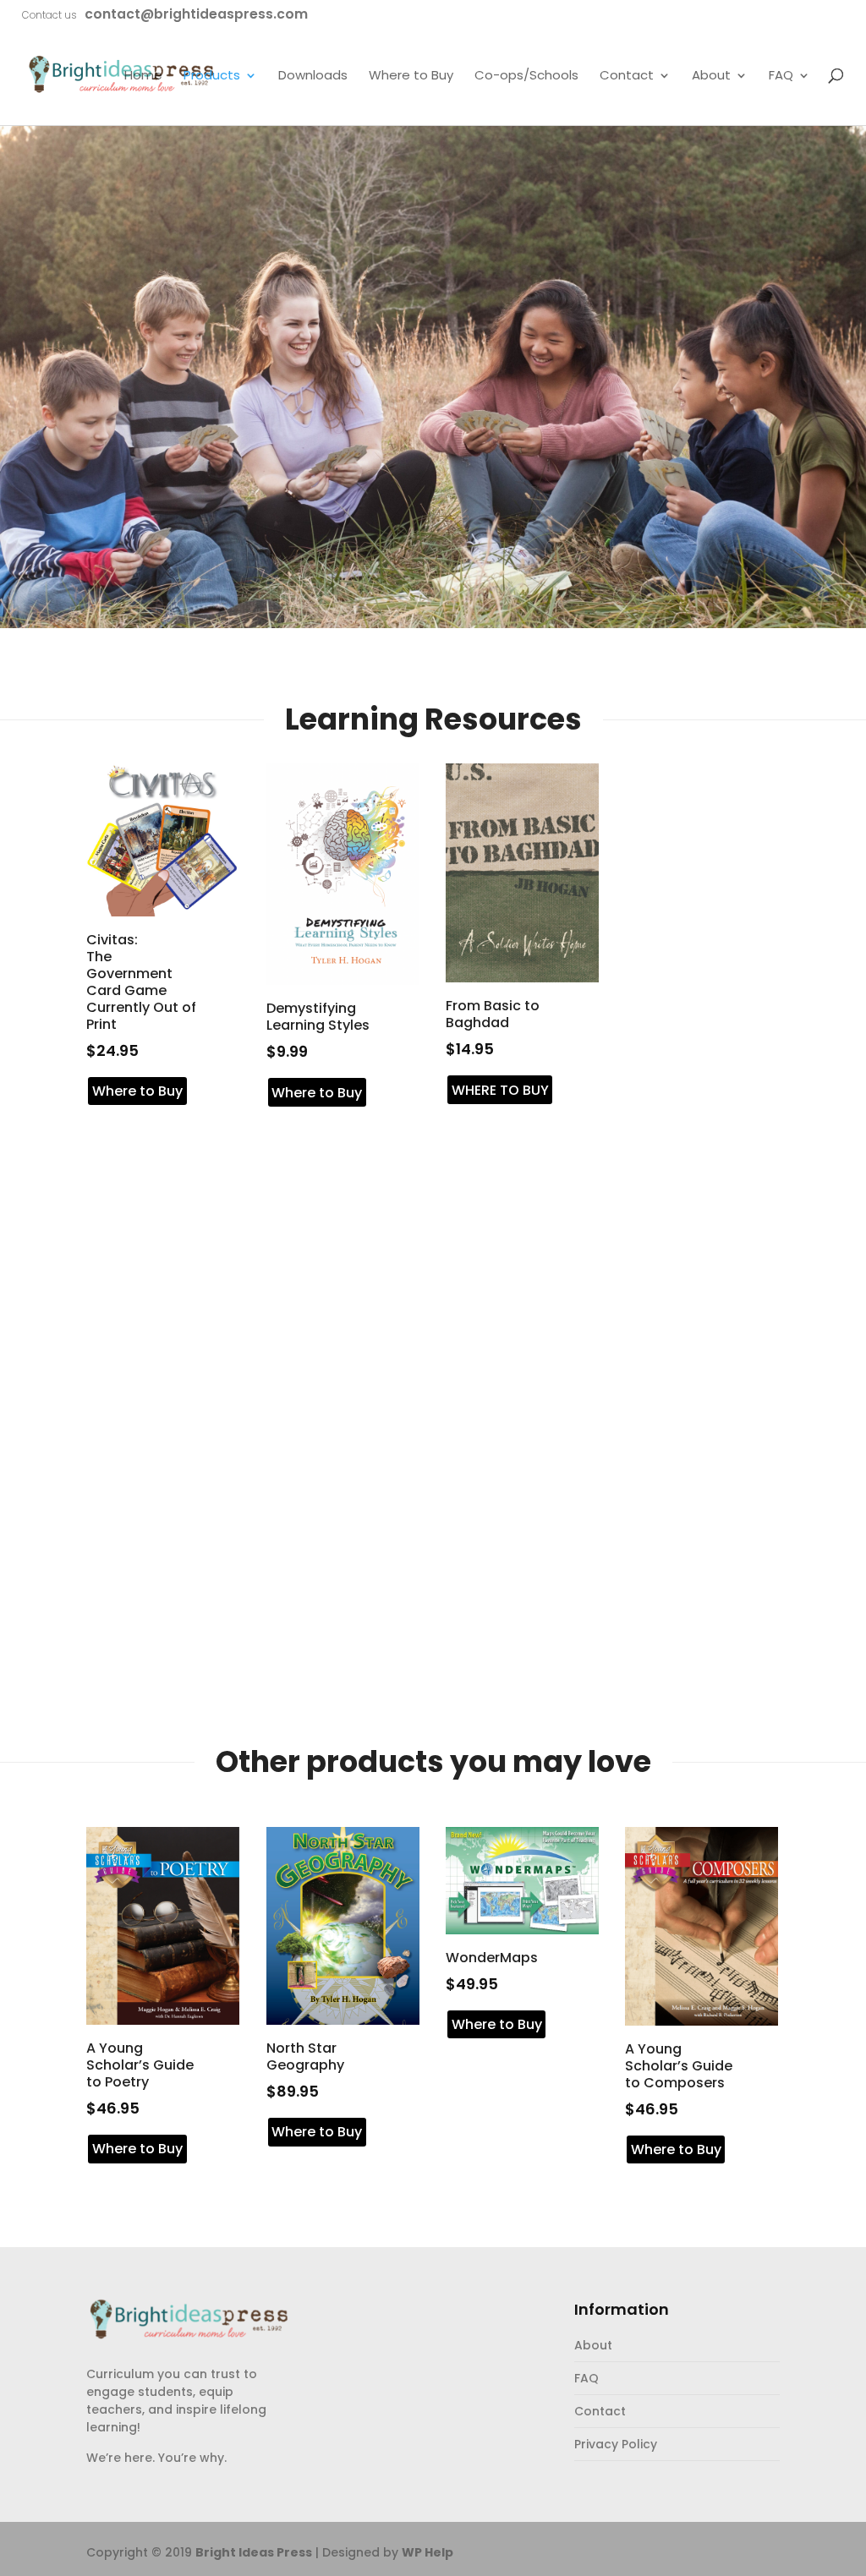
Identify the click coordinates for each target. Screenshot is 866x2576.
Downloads (313, 76)
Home (143, 76)
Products (212, 76)
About (711, 76)
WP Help (428, 2552)
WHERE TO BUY (500, 1090)
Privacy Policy (616, 2444)
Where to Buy (411, 76)
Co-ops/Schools (526, 76)
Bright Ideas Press (254, 2552)
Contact (627, 76)
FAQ (781, 76)
